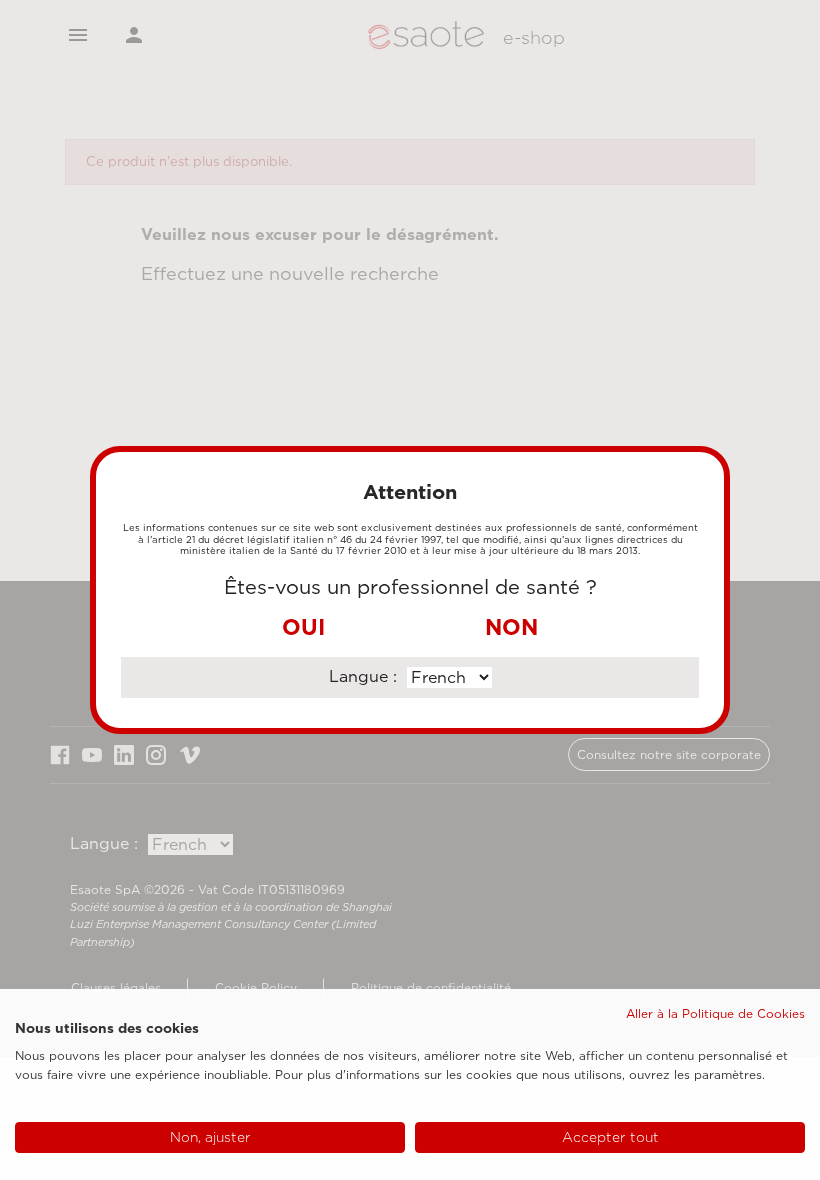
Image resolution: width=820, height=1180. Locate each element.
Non (511, 627)
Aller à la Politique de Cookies (715, 1013)
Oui (303, 627)
